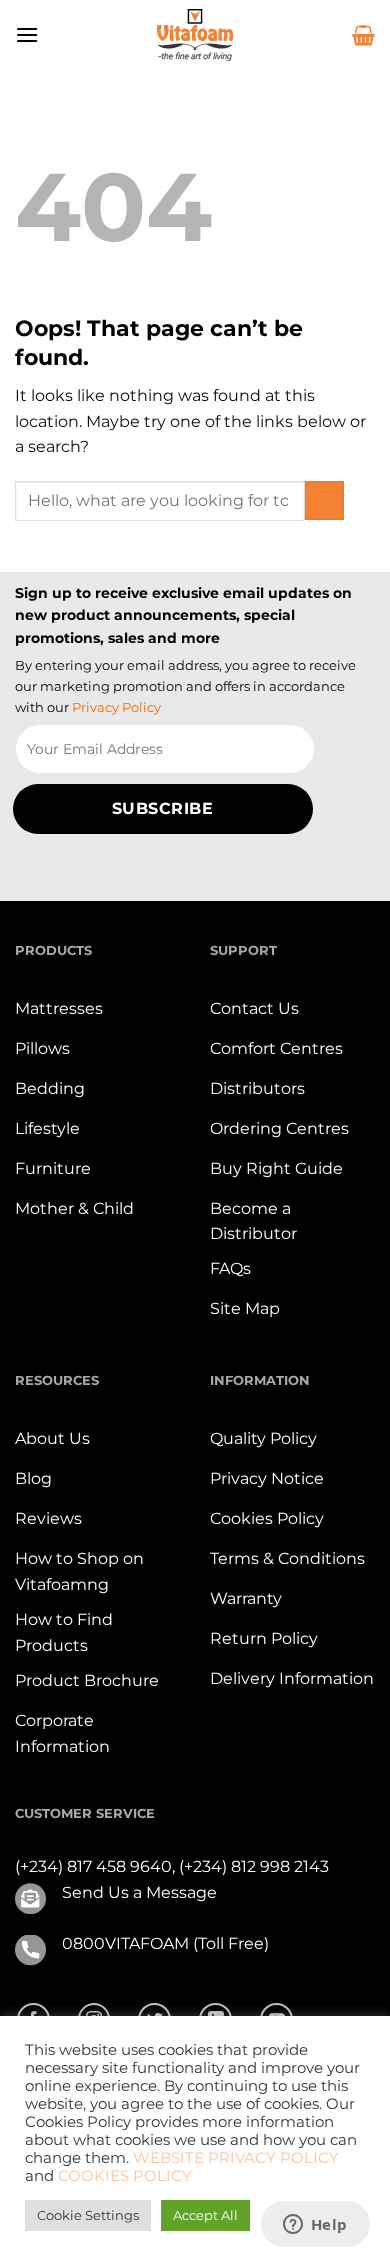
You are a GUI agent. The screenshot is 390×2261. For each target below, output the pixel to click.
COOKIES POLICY (125, 2176)
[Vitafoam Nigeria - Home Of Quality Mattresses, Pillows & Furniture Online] (195, 35)
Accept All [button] (205, 2215)
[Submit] (324, 500)
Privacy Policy (116, 707)
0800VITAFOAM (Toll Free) (165, 1943)
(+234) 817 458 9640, (97, 1866)
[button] (27, 34)
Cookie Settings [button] (88, 2215)
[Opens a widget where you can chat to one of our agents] (315, 2226)
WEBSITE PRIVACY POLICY (236, 2158)
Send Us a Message (139, 1892)
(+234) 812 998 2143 (254, 1866)
